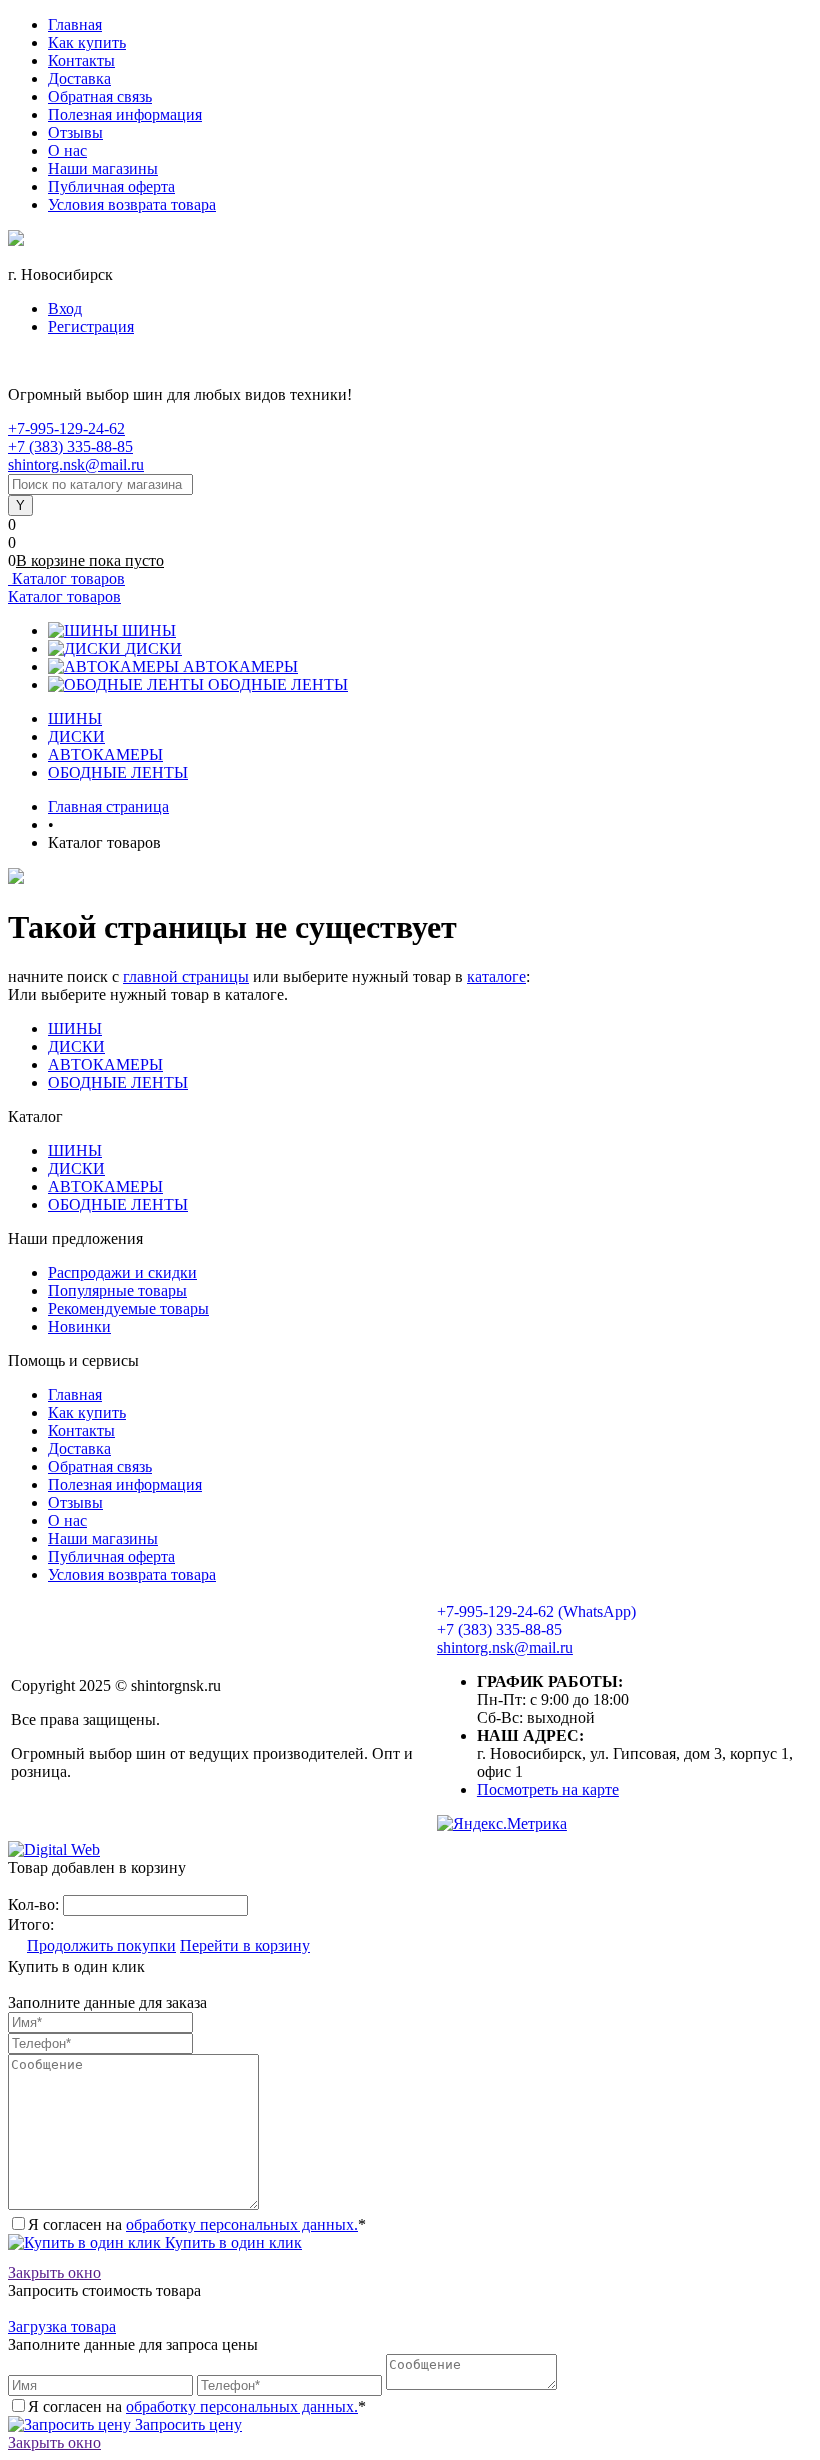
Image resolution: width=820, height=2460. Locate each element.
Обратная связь (100, 96)
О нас (67, 150)
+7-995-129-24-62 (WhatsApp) (536, 1611)
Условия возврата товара (132, 204)
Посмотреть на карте (548, 1789)
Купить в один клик (231, 2242)
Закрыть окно (54, 2272)
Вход (65, 308)
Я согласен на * (197, 2224)
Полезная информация (125, 114)
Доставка (79, 78)
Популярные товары (117, 1290)
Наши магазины (103, 168)
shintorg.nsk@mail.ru (76, 464)
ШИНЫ (149, 630)
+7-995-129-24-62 (66, 428)
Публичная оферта (111, 186)
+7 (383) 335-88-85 (70, 446)
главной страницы (186, 976)
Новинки (79, 1326)
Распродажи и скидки (122, 1272)
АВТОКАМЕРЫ (240, 666)
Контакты (81, 60)
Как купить (87, 42)
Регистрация (91, 326)
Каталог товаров (66, 578)
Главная (75, 24)
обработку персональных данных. (242, 2224)
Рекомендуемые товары (128, 1308)
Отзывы (75, 132)
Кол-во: (35, 1904)
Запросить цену (186, 2424)
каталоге (496, 976)
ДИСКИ (153, 648)
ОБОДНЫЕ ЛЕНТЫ (278, 684)
